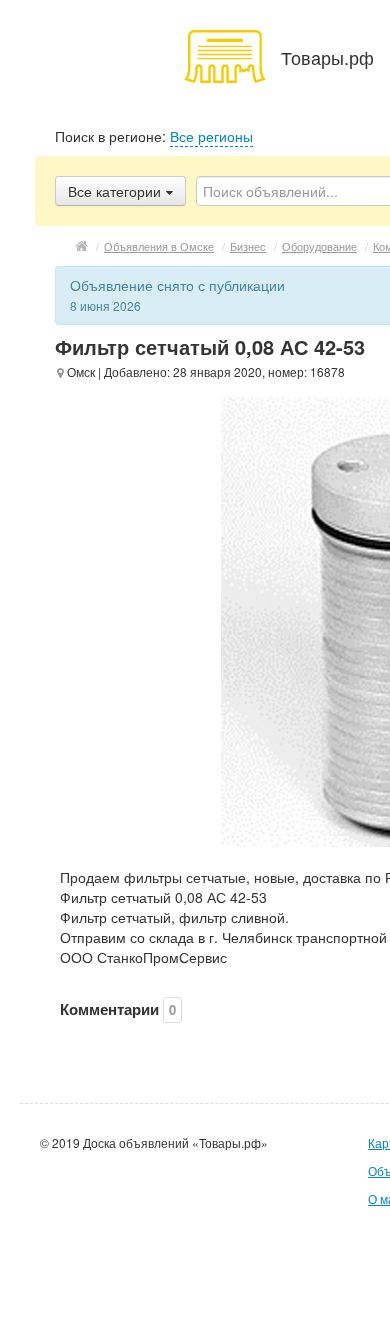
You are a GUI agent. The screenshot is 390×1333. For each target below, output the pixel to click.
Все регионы (211, 136)
